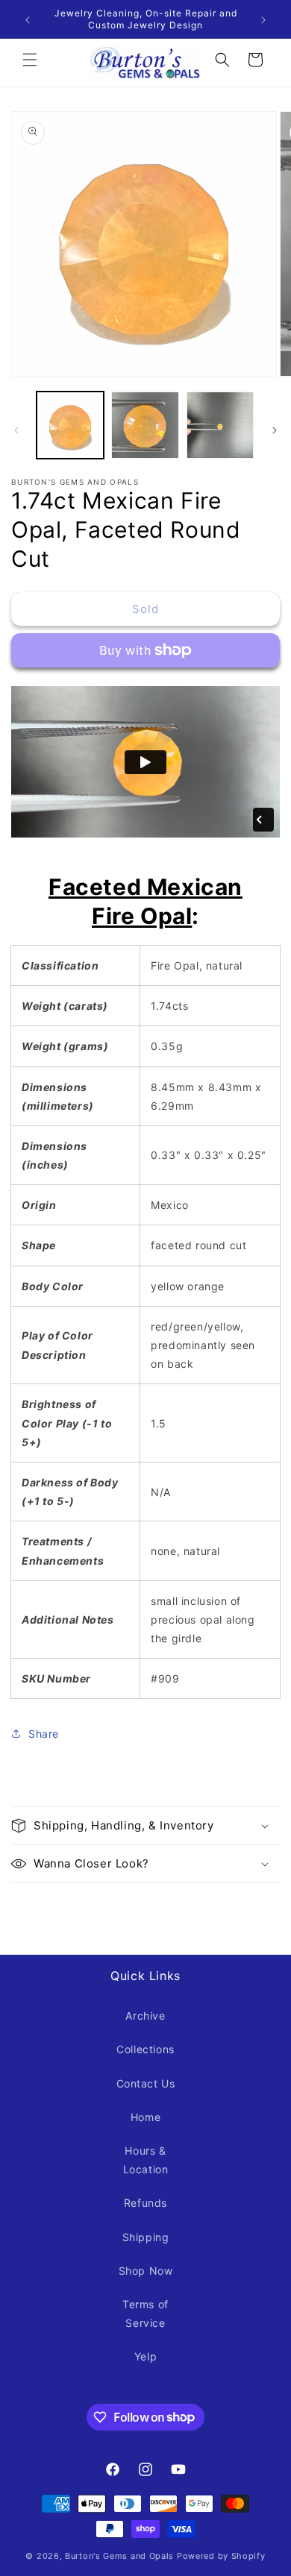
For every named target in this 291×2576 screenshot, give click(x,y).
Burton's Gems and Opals (119, 2556)
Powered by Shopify (221, 2556)
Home (145, 2117)
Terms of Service (145, 2313)
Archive (145, 2016)
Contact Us (146, 2083)
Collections (145, 2049)
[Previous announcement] (28, 19)
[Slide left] (16, 429)
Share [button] (44, 1734)
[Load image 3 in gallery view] (220, 425)
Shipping (146, 2237)
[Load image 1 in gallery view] (70, 425)
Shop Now (146, 2271)
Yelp (145, 2356)
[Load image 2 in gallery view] (145, 425)
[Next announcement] (263, 19)
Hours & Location (146, 2160)
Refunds (145, 2203)
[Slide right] (275, 429)
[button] (30, 60)
